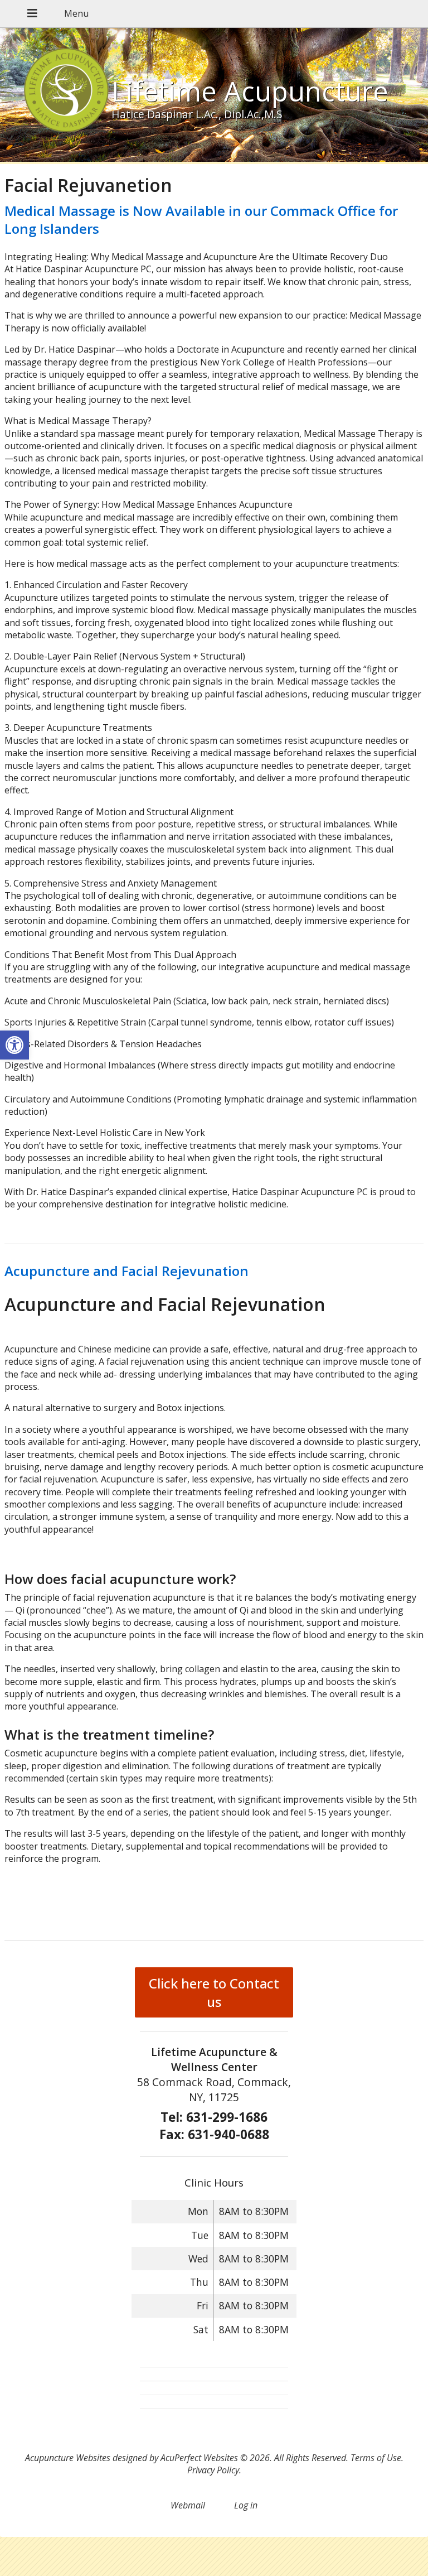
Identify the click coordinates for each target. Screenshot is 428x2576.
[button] (14, 1045)
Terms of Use (376, 2458)
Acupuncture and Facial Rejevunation (127, 1271)
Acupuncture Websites (68, 2458)
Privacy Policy (213, 2470)
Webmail (188, 2505)
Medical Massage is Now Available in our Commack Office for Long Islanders (201, 219)
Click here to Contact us (214, 1992)
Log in (246, 2505)
